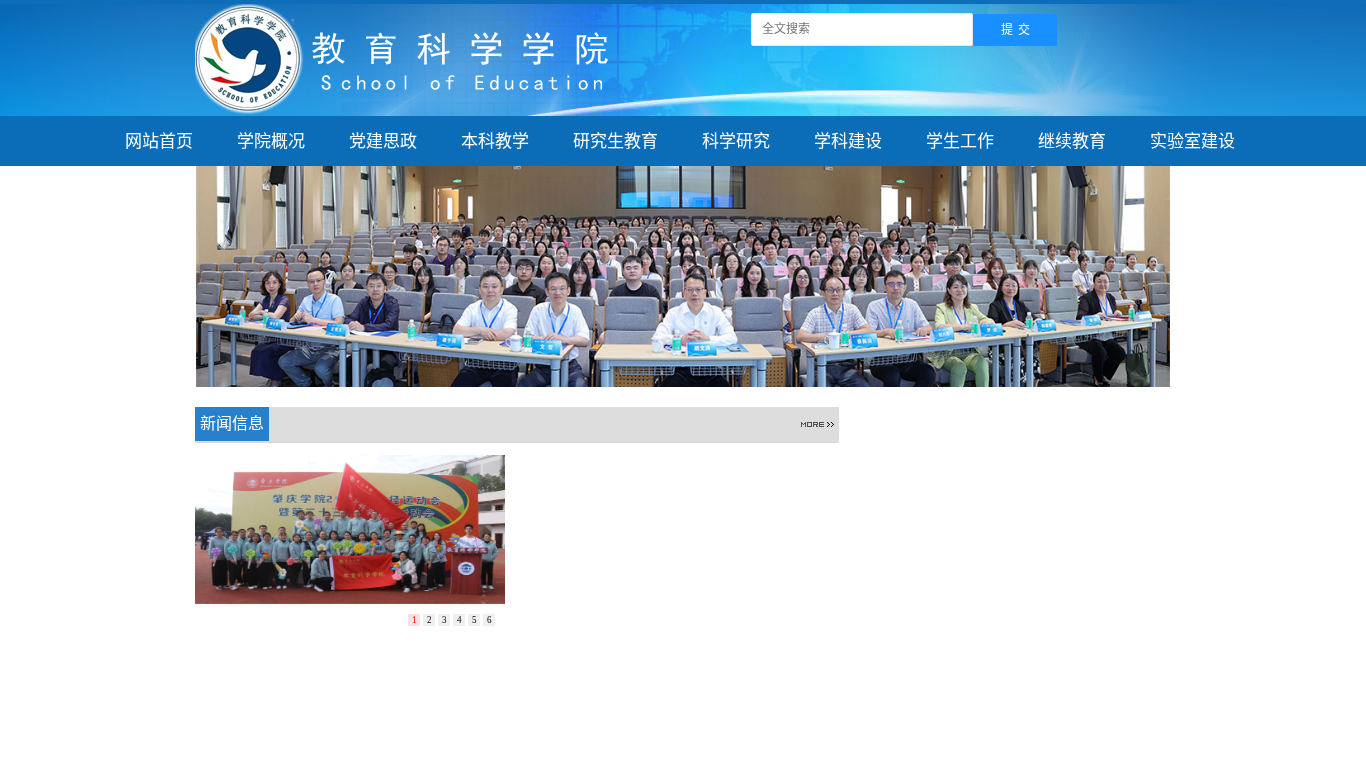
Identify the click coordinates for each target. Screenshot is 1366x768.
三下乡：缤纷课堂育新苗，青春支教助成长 (670, 657)
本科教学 (495, 141)
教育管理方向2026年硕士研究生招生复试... (1003, 647)
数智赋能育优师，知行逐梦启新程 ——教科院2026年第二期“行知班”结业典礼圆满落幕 (688, 567)
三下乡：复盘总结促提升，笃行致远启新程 (670, 537)
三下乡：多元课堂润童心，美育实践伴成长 (670, 627)
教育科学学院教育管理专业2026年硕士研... (1003, 587)
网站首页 (159, 141)
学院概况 (271, 141)
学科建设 (848, 141)
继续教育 (1072, 141)
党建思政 (383, 141)
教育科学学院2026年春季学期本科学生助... (1003, 617)
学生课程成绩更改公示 (941, 467)
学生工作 (960, 141)
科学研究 (736, 141)
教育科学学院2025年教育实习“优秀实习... (999, 557)
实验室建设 (1192, 141)
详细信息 (799, 497)
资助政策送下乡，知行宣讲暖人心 (672, 468)
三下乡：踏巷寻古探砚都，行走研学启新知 (670, 597)
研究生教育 (615, 141)
